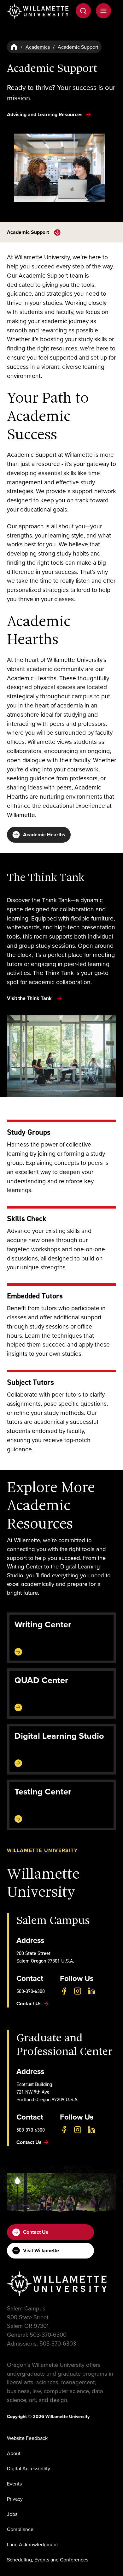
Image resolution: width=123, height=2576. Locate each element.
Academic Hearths (44, 835)
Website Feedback (27, 2438)
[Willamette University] (38, 11)
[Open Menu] (103, 11)
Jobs (12, 2514)
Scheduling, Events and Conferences (48, 2560)
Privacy (15, 2499)
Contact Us (36, 2232)
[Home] (14, 47)
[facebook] (64, 1991)
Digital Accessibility (29, 2468)
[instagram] (78, 1991)
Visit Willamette (41, 2250)
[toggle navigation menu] (57, 232)
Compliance (20, 2529)
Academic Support (28, 232)
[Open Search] (83, 11)
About (14, 2453)
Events (14, 2484)
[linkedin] (91, 1991)
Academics (38, 47)
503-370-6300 (31, 1991)
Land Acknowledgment (32, 2544)
